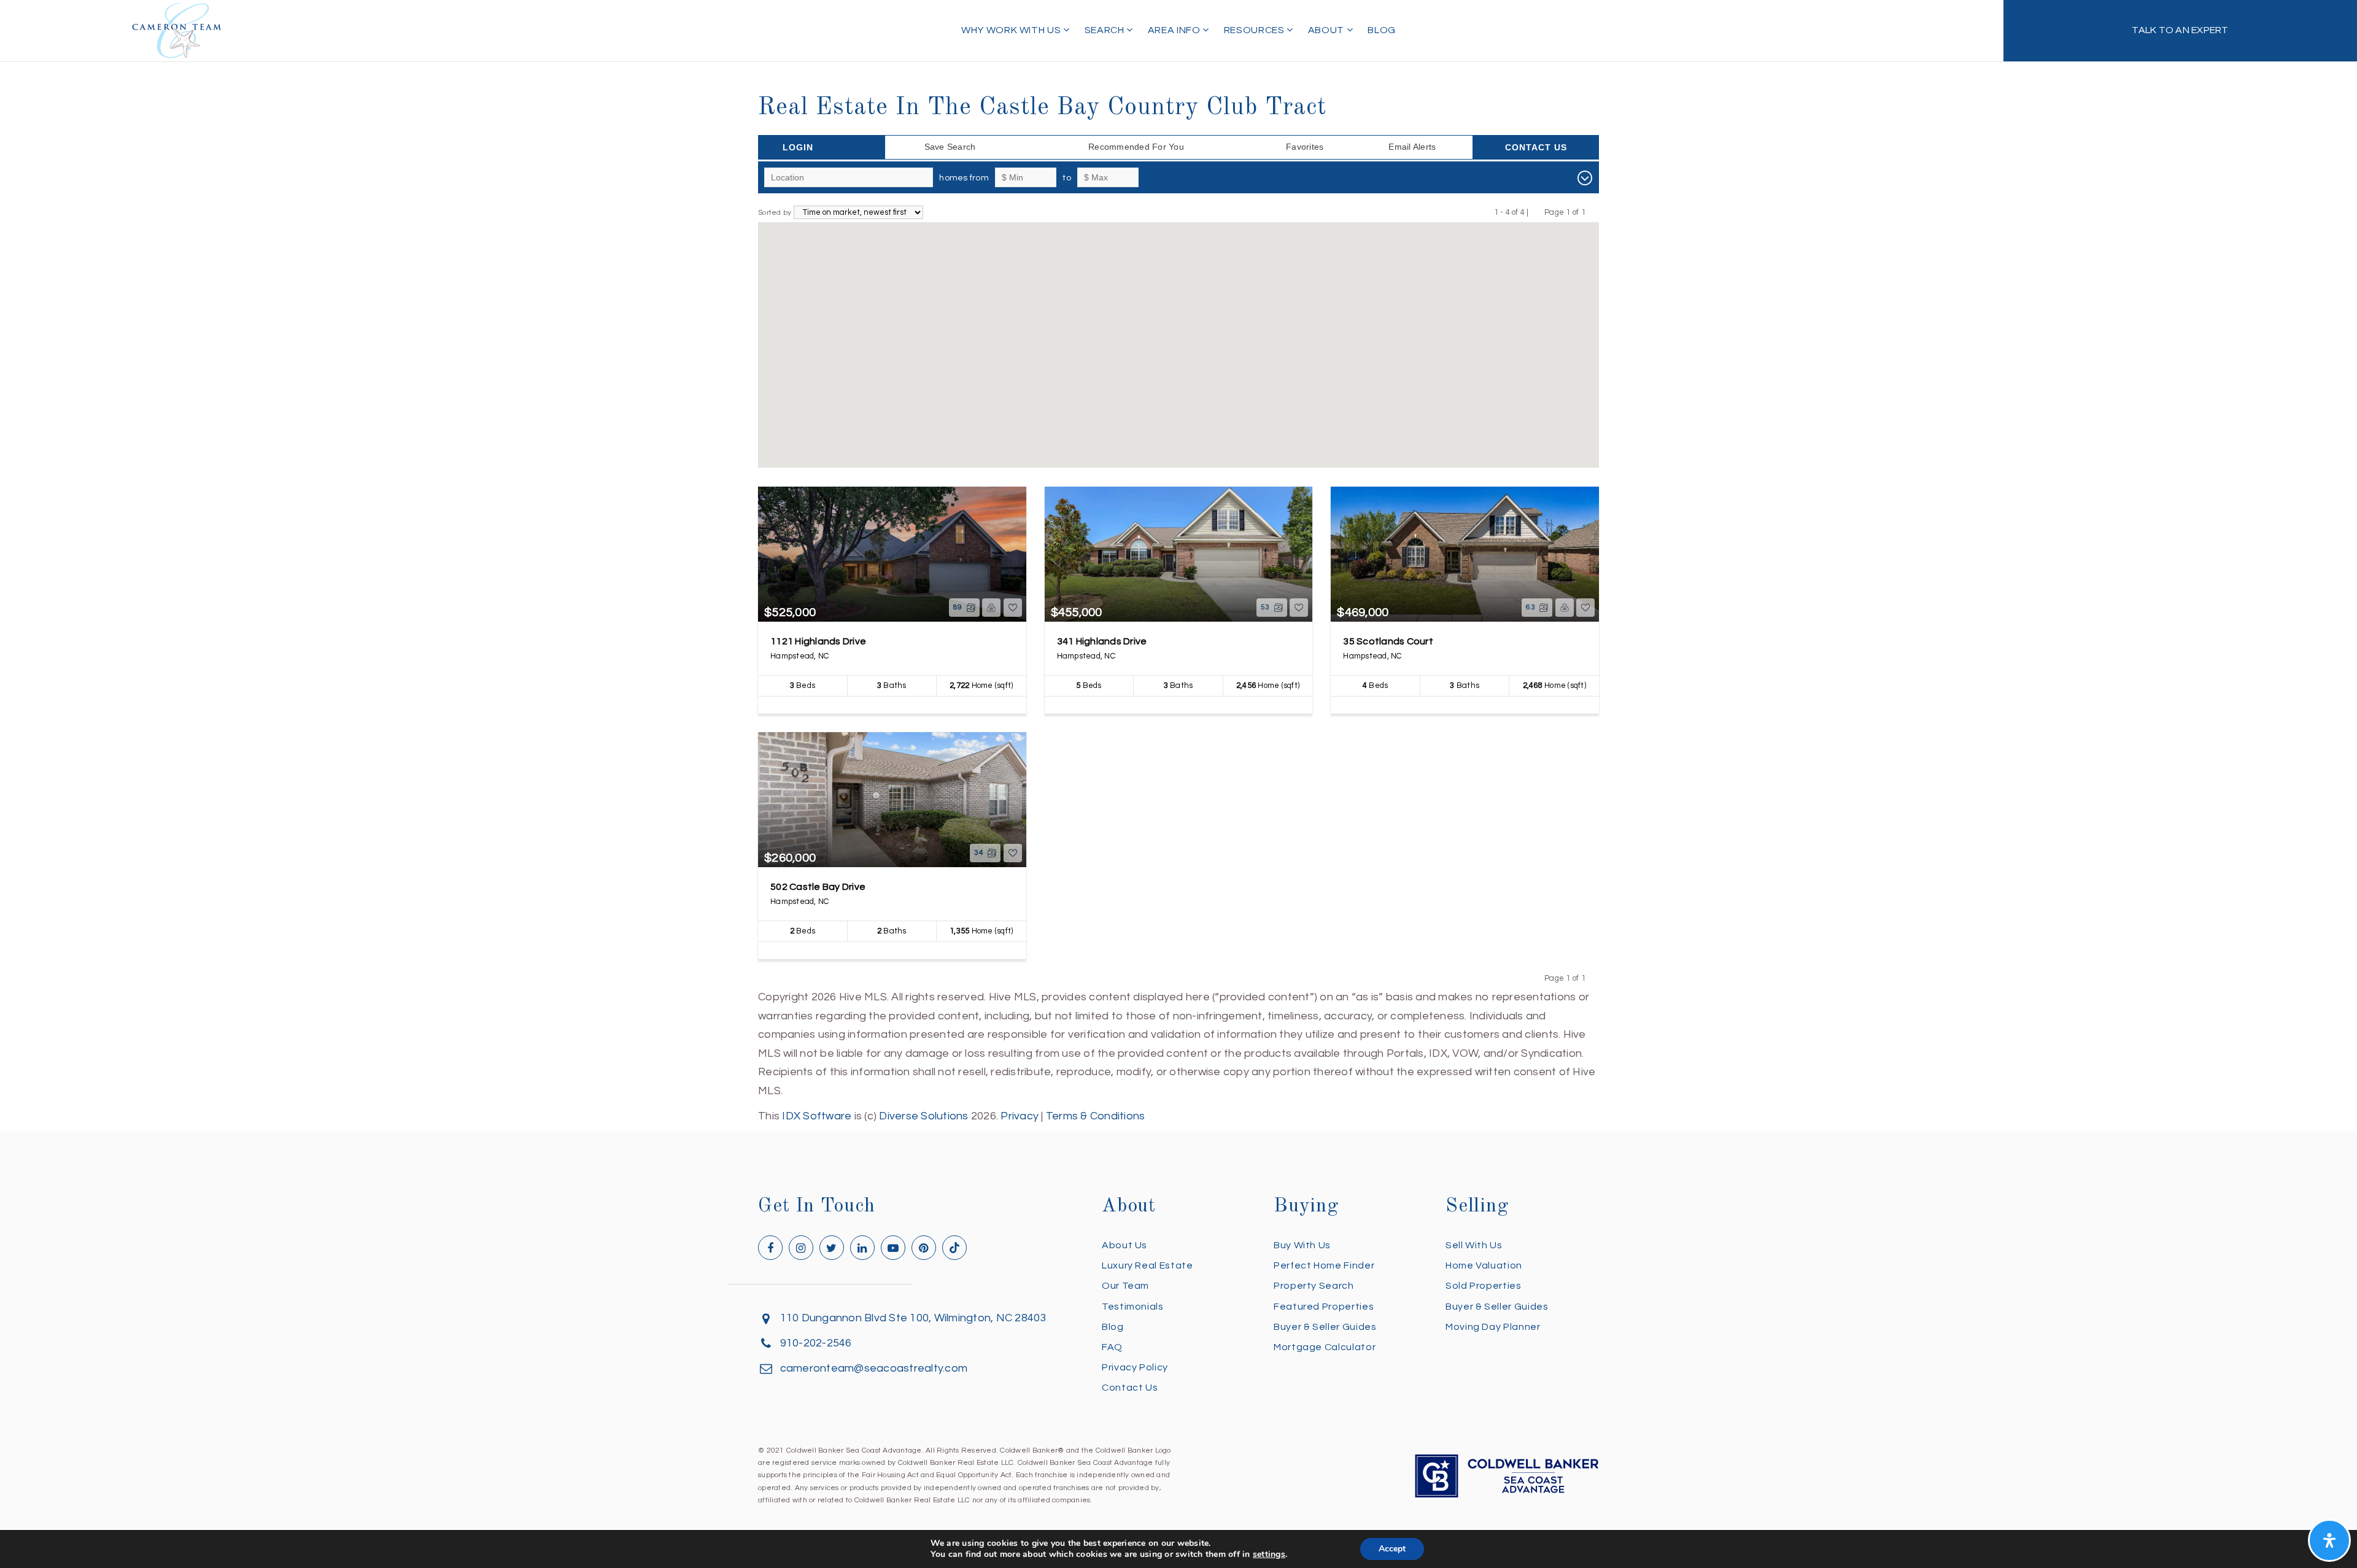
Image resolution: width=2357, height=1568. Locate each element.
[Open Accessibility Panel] (2329, 1540)
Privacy (1020, 1116)
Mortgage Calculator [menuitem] (1325, 1347)
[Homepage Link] (177, 30)
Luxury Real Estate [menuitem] (1148, 1265)
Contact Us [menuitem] (1130, 1388)
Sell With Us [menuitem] (1474, 1245)
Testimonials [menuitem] (1133, 1307)
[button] (1256, 346)
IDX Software (817, 1116)
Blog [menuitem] (1382, 30)
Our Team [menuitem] (1125, 1286)
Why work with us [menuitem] (1012, 30)
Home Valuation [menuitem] (1484, 1265)
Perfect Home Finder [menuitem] (1324, 1265)
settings (1269, 1554)
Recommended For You (1136, 147)
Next (1593, 212)
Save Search (950, 147)
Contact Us (1536, 147)
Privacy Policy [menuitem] (1135, 1367)
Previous (1537, 212)
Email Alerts (1412, 147)
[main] (1178, 563)
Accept (1392, 1549)
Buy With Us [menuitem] (1302, 1245)
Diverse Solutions (923, 1116)
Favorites (1305, 147)
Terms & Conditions (1096, 1116)
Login (798, 147)
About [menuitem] (1327, 30)
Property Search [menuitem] (1314, 1286)
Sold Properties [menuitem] (1484, 1286)
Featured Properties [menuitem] (1324, 1307)
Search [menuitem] (1105, 30)
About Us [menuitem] (1124, 1245)
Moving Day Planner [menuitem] (1493, 1327)
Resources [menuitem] (1255, 30)
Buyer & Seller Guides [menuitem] (1325, 1327)
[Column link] (2180, 31)
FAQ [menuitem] (1112, 1347)
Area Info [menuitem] (1175, 30)
